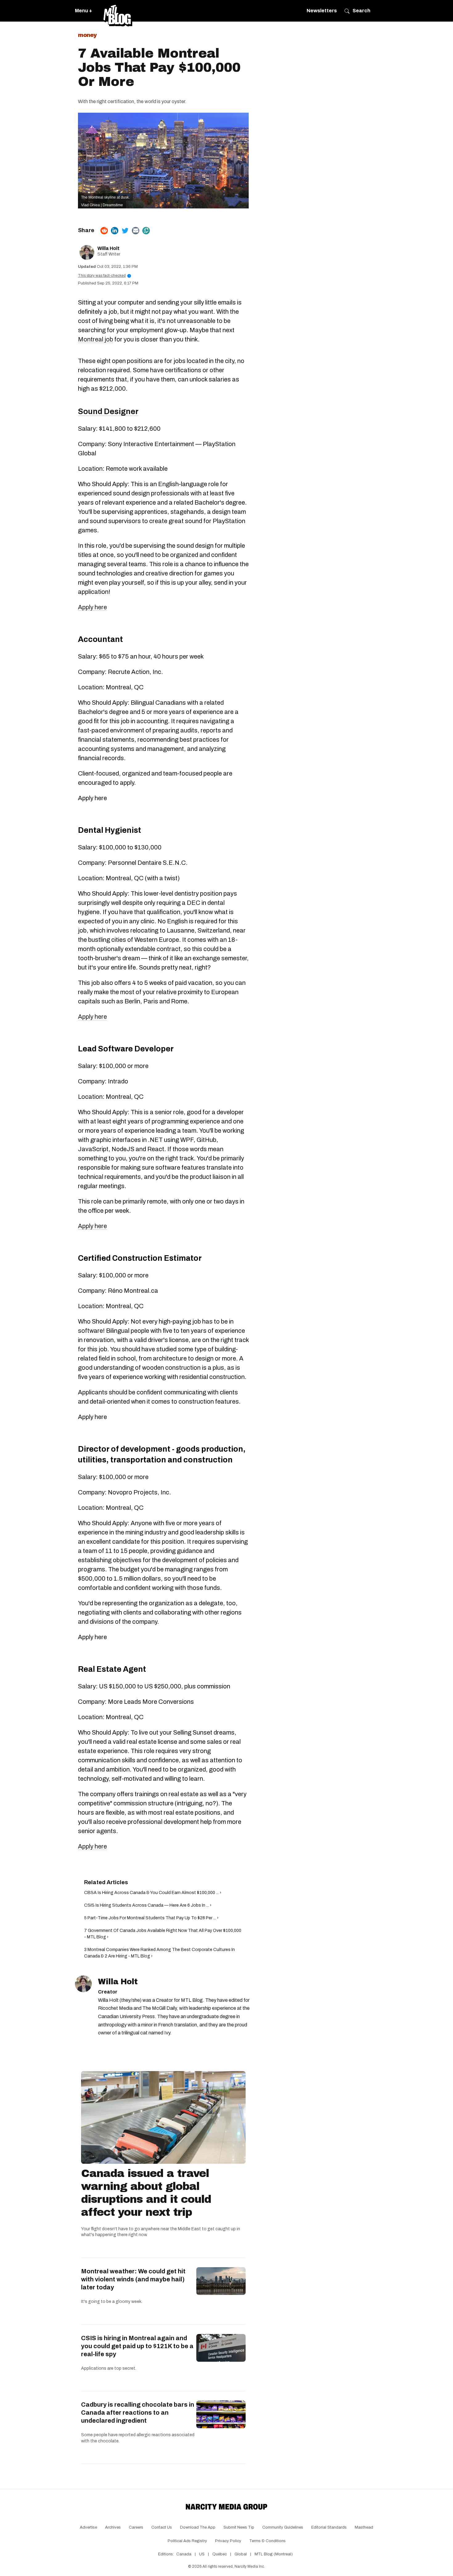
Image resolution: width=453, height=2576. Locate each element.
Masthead (364, 2527)
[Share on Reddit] (104, 231)
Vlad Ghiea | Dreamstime (102, 205)
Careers (136, 2527)
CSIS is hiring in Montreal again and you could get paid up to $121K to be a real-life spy (137, 2346)
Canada (184, 2554)
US (202, 2554)
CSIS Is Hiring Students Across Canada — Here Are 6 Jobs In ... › (148, 1905)
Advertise (88, 2527)
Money (87, 35)
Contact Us (162, 2527)
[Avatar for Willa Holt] (83, 1984)
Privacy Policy (228, 2541)
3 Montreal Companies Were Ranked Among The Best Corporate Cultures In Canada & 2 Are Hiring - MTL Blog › (159, 1953)
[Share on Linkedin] (115, 231)
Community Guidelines (283, 2527)
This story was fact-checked (104, 276)
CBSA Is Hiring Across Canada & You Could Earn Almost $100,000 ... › (153, 1893)
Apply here (92, 607)
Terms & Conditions (267, 2541)
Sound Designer (108, 411)
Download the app (198, 2527)
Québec (220, 2554)
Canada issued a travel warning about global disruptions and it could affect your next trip (146, 2193)
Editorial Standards (329, 2527)
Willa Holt (108, 248)
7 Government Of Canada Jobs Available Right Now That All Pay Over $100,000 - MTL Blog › (163, 1934)
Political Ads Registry (187, 2541)
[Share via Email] (136, 231)
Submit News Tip (239, 2527)
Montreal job (96, 339)
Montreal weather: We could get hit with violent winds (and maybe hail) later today (133, 2279)
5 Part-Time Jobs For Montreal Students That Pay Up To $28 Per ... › (151, 1918)
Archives (113, 2527)
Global (241, 2554)
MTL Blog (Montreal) (274, 2554)
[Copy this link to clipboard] (146, 231)
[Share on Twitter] (125, 231)
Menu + (84, 11)
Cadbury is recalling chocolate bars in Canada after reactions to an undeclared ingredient (138, 2413)
